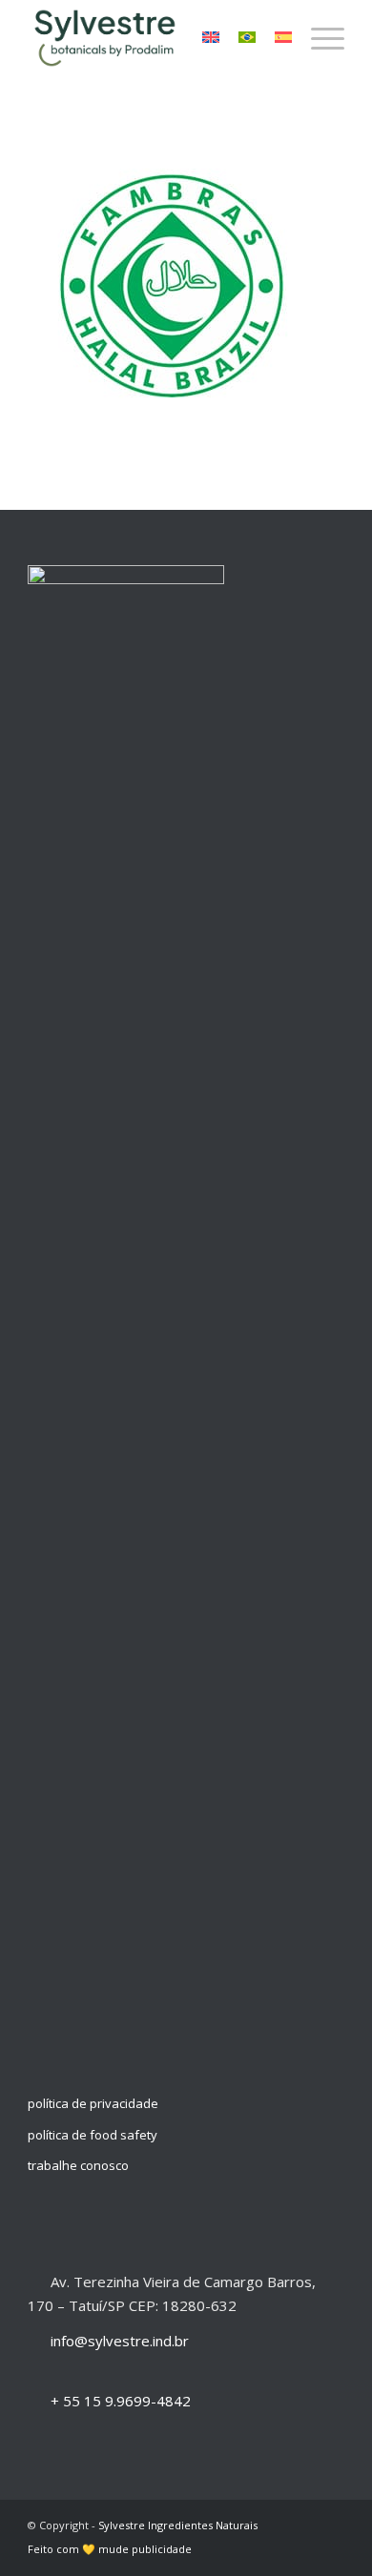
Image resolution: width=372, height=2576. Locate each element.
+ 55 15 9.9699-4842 (121, 2401)
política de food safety (93, 2135)
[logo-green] (154, 38)
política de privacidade (93, 2103)
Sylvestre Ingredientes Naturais (178, 2525)
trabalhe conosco (78, 2165)
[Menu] (318, 38)
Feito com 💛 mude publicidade (110, 2549)
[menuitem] (318, 38)
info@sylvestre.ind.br (120, 2341)
